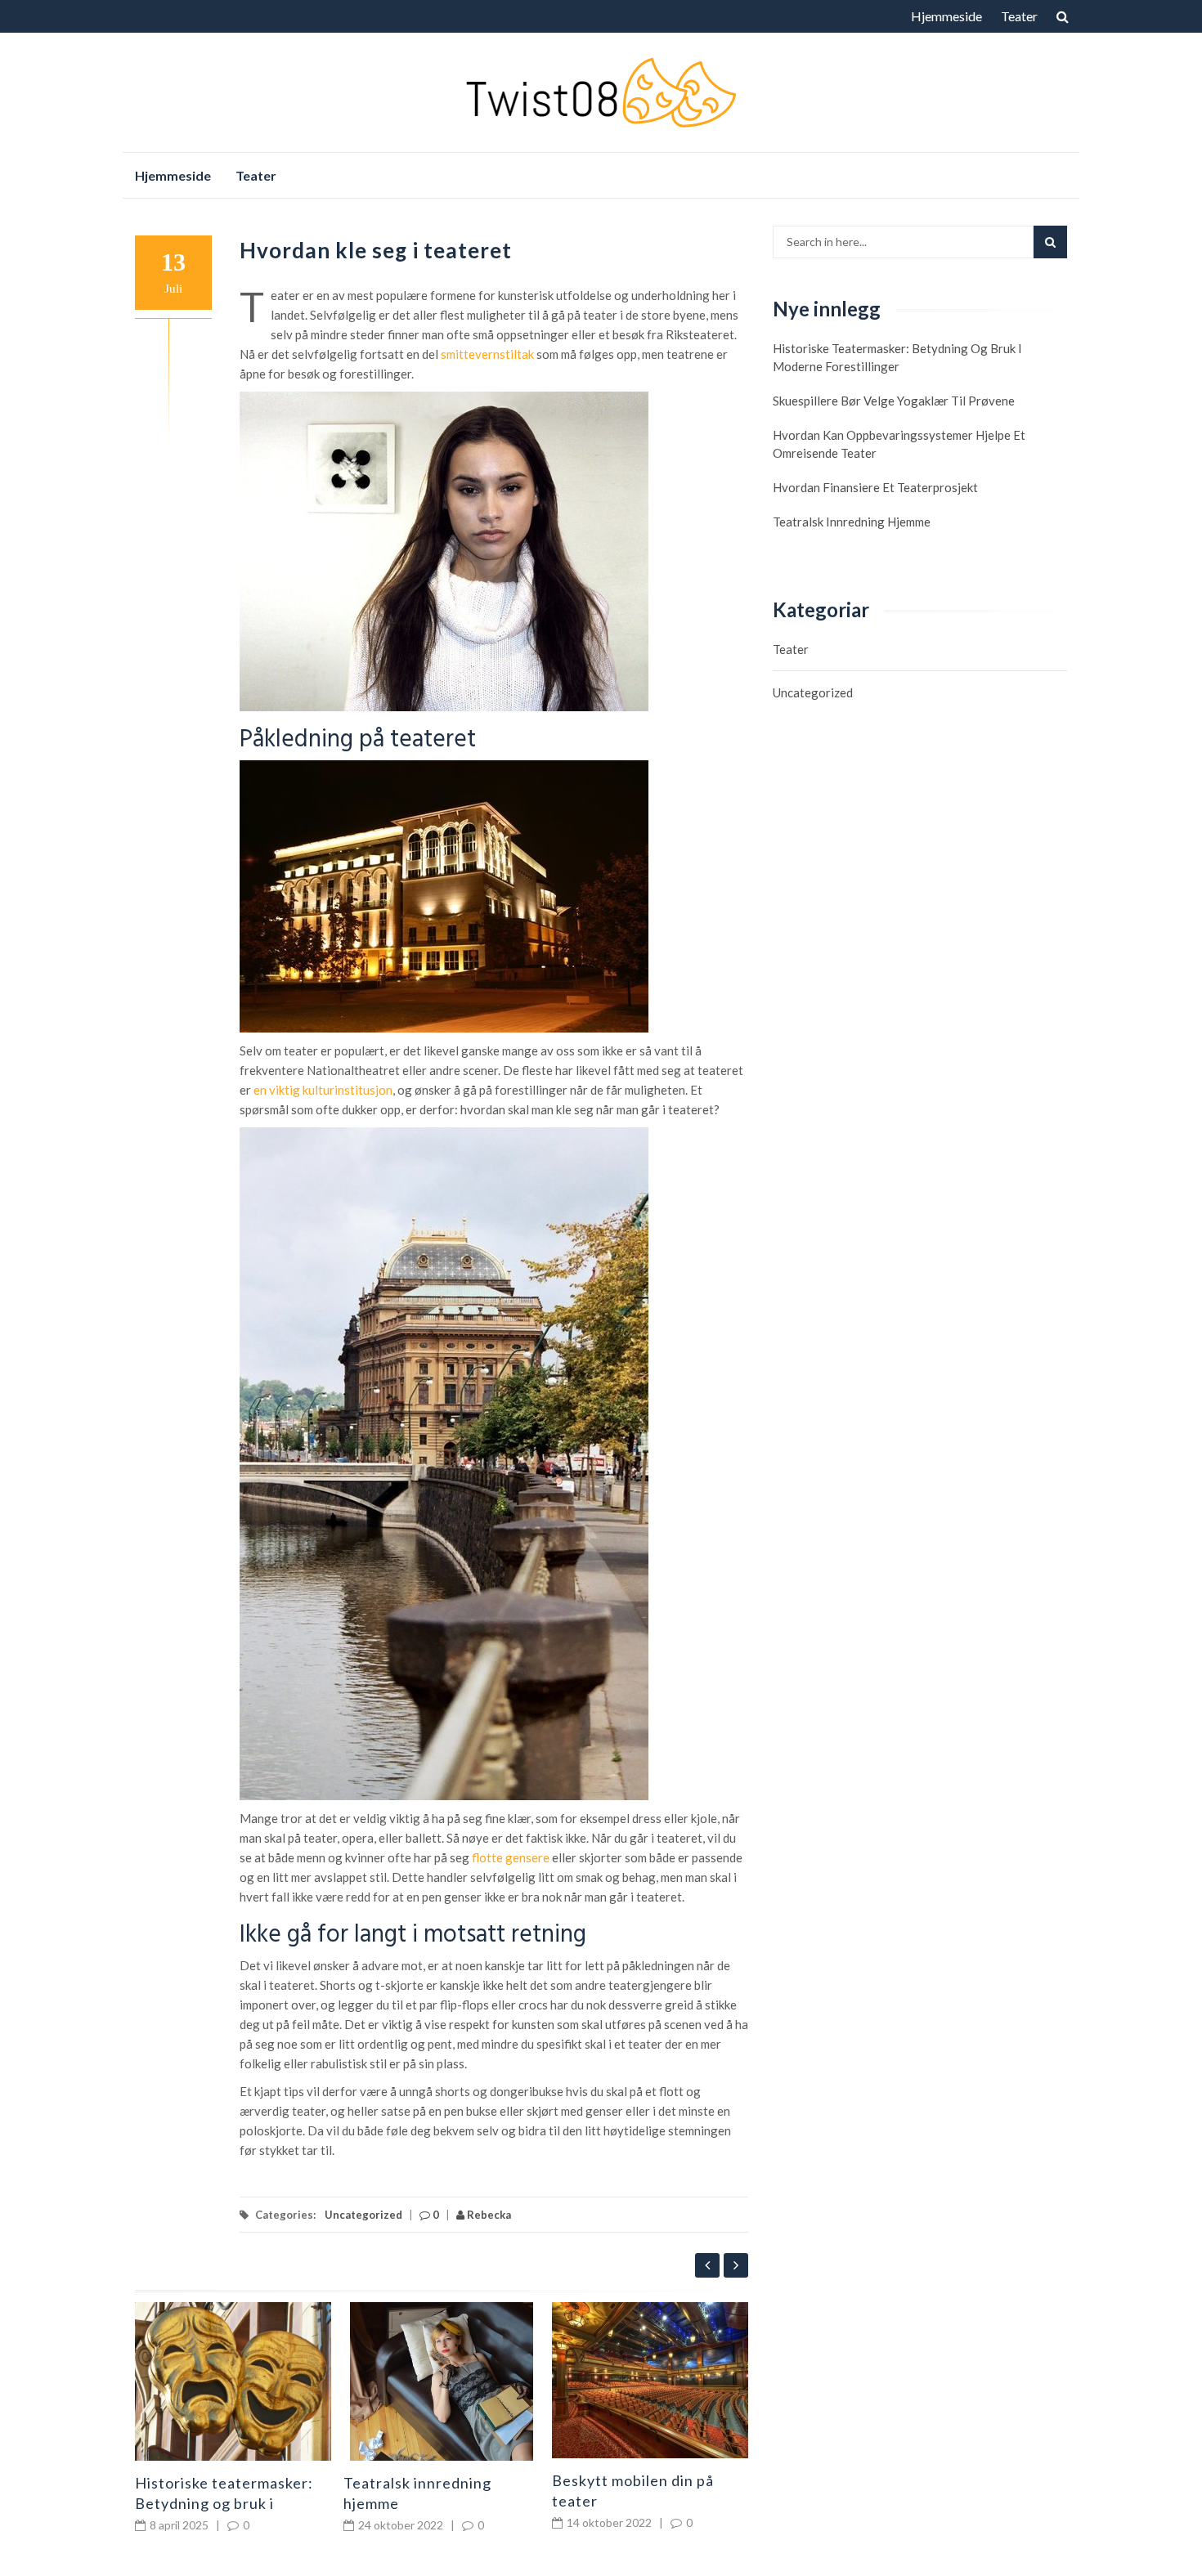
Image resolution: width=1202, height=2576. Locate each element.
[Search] (1050, 242)
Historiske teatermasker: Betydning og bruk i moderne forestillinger (224, 2503)
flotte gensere (511, 1857)
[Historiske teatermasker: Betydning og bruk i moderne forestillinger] (233, 2381)
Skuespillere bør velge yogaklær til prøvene (894, 401)
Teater (1019, 16)
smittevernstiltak (487, 354)
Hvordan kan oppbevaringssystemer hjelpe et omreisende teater (899, 444)
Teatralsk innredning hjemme (852, 522)
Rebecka (488, 2215)
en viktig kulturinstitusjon (323, 1090)
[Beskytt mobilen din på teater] (650, 2380)
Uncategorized (363, 2215)
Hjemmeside (946, 16)
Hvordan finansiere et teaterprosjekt (875, 487)
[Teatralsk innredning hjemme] (442, 2381)
